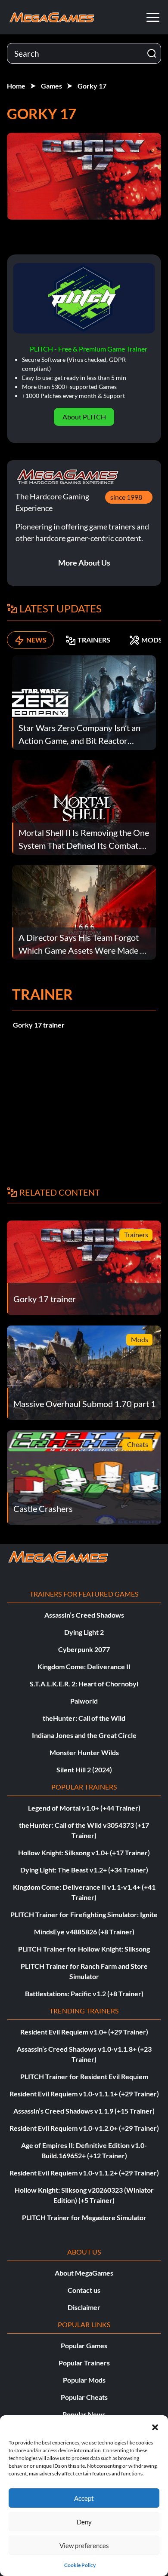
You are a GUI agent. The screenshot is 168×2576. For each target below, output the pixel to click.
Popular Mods (84, 2380)
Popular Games (84, 2345)
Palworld (84, 1701)
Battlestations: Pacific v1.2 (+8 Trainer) (84, 1993)
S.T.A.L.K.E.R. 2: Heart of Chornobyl (84, 1684)
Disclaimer (84, 2307)
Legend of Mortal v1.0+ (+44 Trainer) (84, 1808)
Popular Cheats (84, 2397)
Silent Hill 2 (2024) (84, 1770)
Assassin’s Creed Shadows (84, 1615)
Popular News (84, 2414)
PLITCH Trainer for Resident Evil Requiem (84, 2076)
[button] (155, 2426)
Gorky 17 (92, 86)
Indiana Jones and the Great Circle (84, 1735)
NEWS (36, 640)
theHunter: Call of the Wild (84, 1718)
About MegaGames (84, 2273)
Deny (84, 2522)
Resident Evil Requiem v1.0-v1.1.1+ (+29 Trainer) (84, 2094)
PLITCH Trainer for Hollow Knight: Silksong (84, 1949)
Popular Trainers (84, 2363)
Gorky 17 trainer (39, 1025)
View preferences (84, 2545)
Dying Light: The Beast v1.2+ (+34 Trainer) (84, 1870)
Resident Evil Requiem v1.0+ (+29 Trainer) (84, 2032)
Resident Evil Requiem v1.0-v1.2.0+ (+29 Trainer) (84, 2128)
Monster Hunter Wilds (84, 1752)
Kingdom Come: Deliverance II (84, 1666)
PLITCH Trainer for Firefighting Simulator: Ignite (84, 1914)
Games (51, 86)
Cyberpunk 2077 (84, 1649)
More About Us (84, 563)
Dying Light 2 (84, 1632)
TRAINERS (94, 640)
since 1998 (126, 497)
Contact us (84, 2290)
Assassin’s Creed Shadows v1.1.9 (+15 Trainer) (84, 2111)
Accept (84, 2498)
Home (16, 86)
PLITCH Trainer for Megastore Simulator (84, 2217)
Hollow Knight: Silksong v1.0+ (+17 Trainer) (84, 1852)
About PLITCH (84, 417)
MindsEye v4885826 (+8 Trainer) (84, 1932)
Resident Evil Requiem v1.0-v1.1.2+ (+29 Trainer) (84, 2173)
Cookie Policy (80, 2565)
